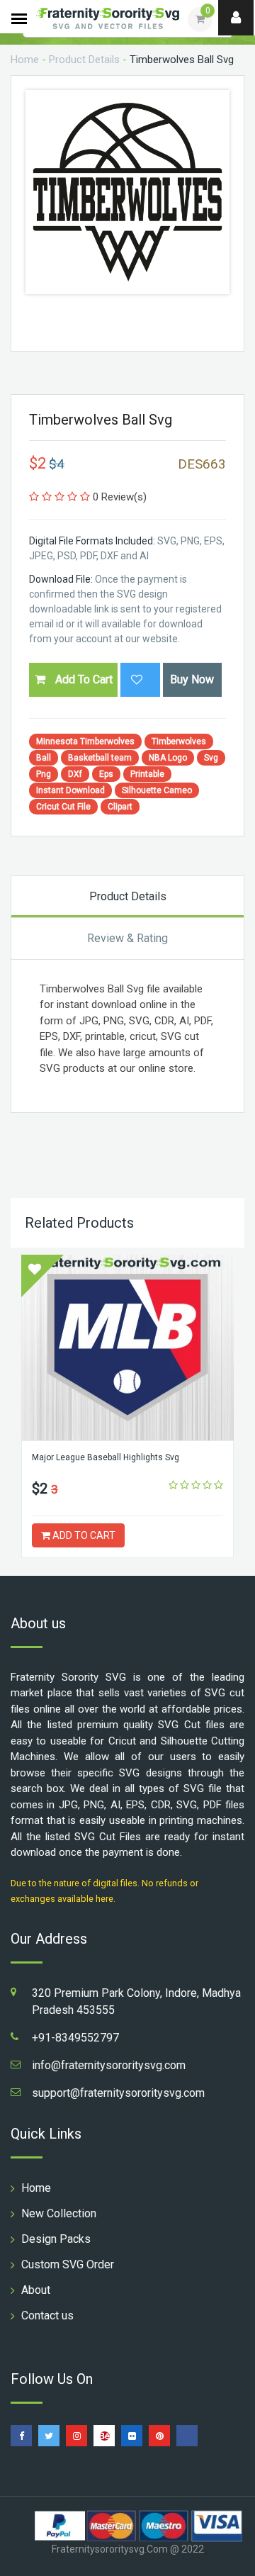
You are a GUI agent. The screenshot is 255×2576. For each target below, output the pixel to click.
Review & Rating (127, 938)
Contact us (47, 2315)
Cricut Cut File (63, 807)
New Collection (59, 2213)
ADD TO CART (83, 1535)
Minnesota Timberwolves (85, 741)
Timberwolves (179, 741)
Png (44, 774)
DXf (75, 774)
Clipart (120, 807)
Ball (44, 758)
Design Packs (56, 2239)
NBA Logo (168, 758)
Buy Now (192, 679)
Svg (211, 758)
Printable (147, 774)
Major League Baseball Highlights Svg (106, 1457)
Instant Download (70, 790)
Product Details (84, 60)
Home (25, 60)
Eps (106, 774)
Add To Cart (83, 679)
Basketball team (100, 758)
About (36, 2290)
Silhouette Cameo (157, 790)
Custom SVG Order (68, 2264)
